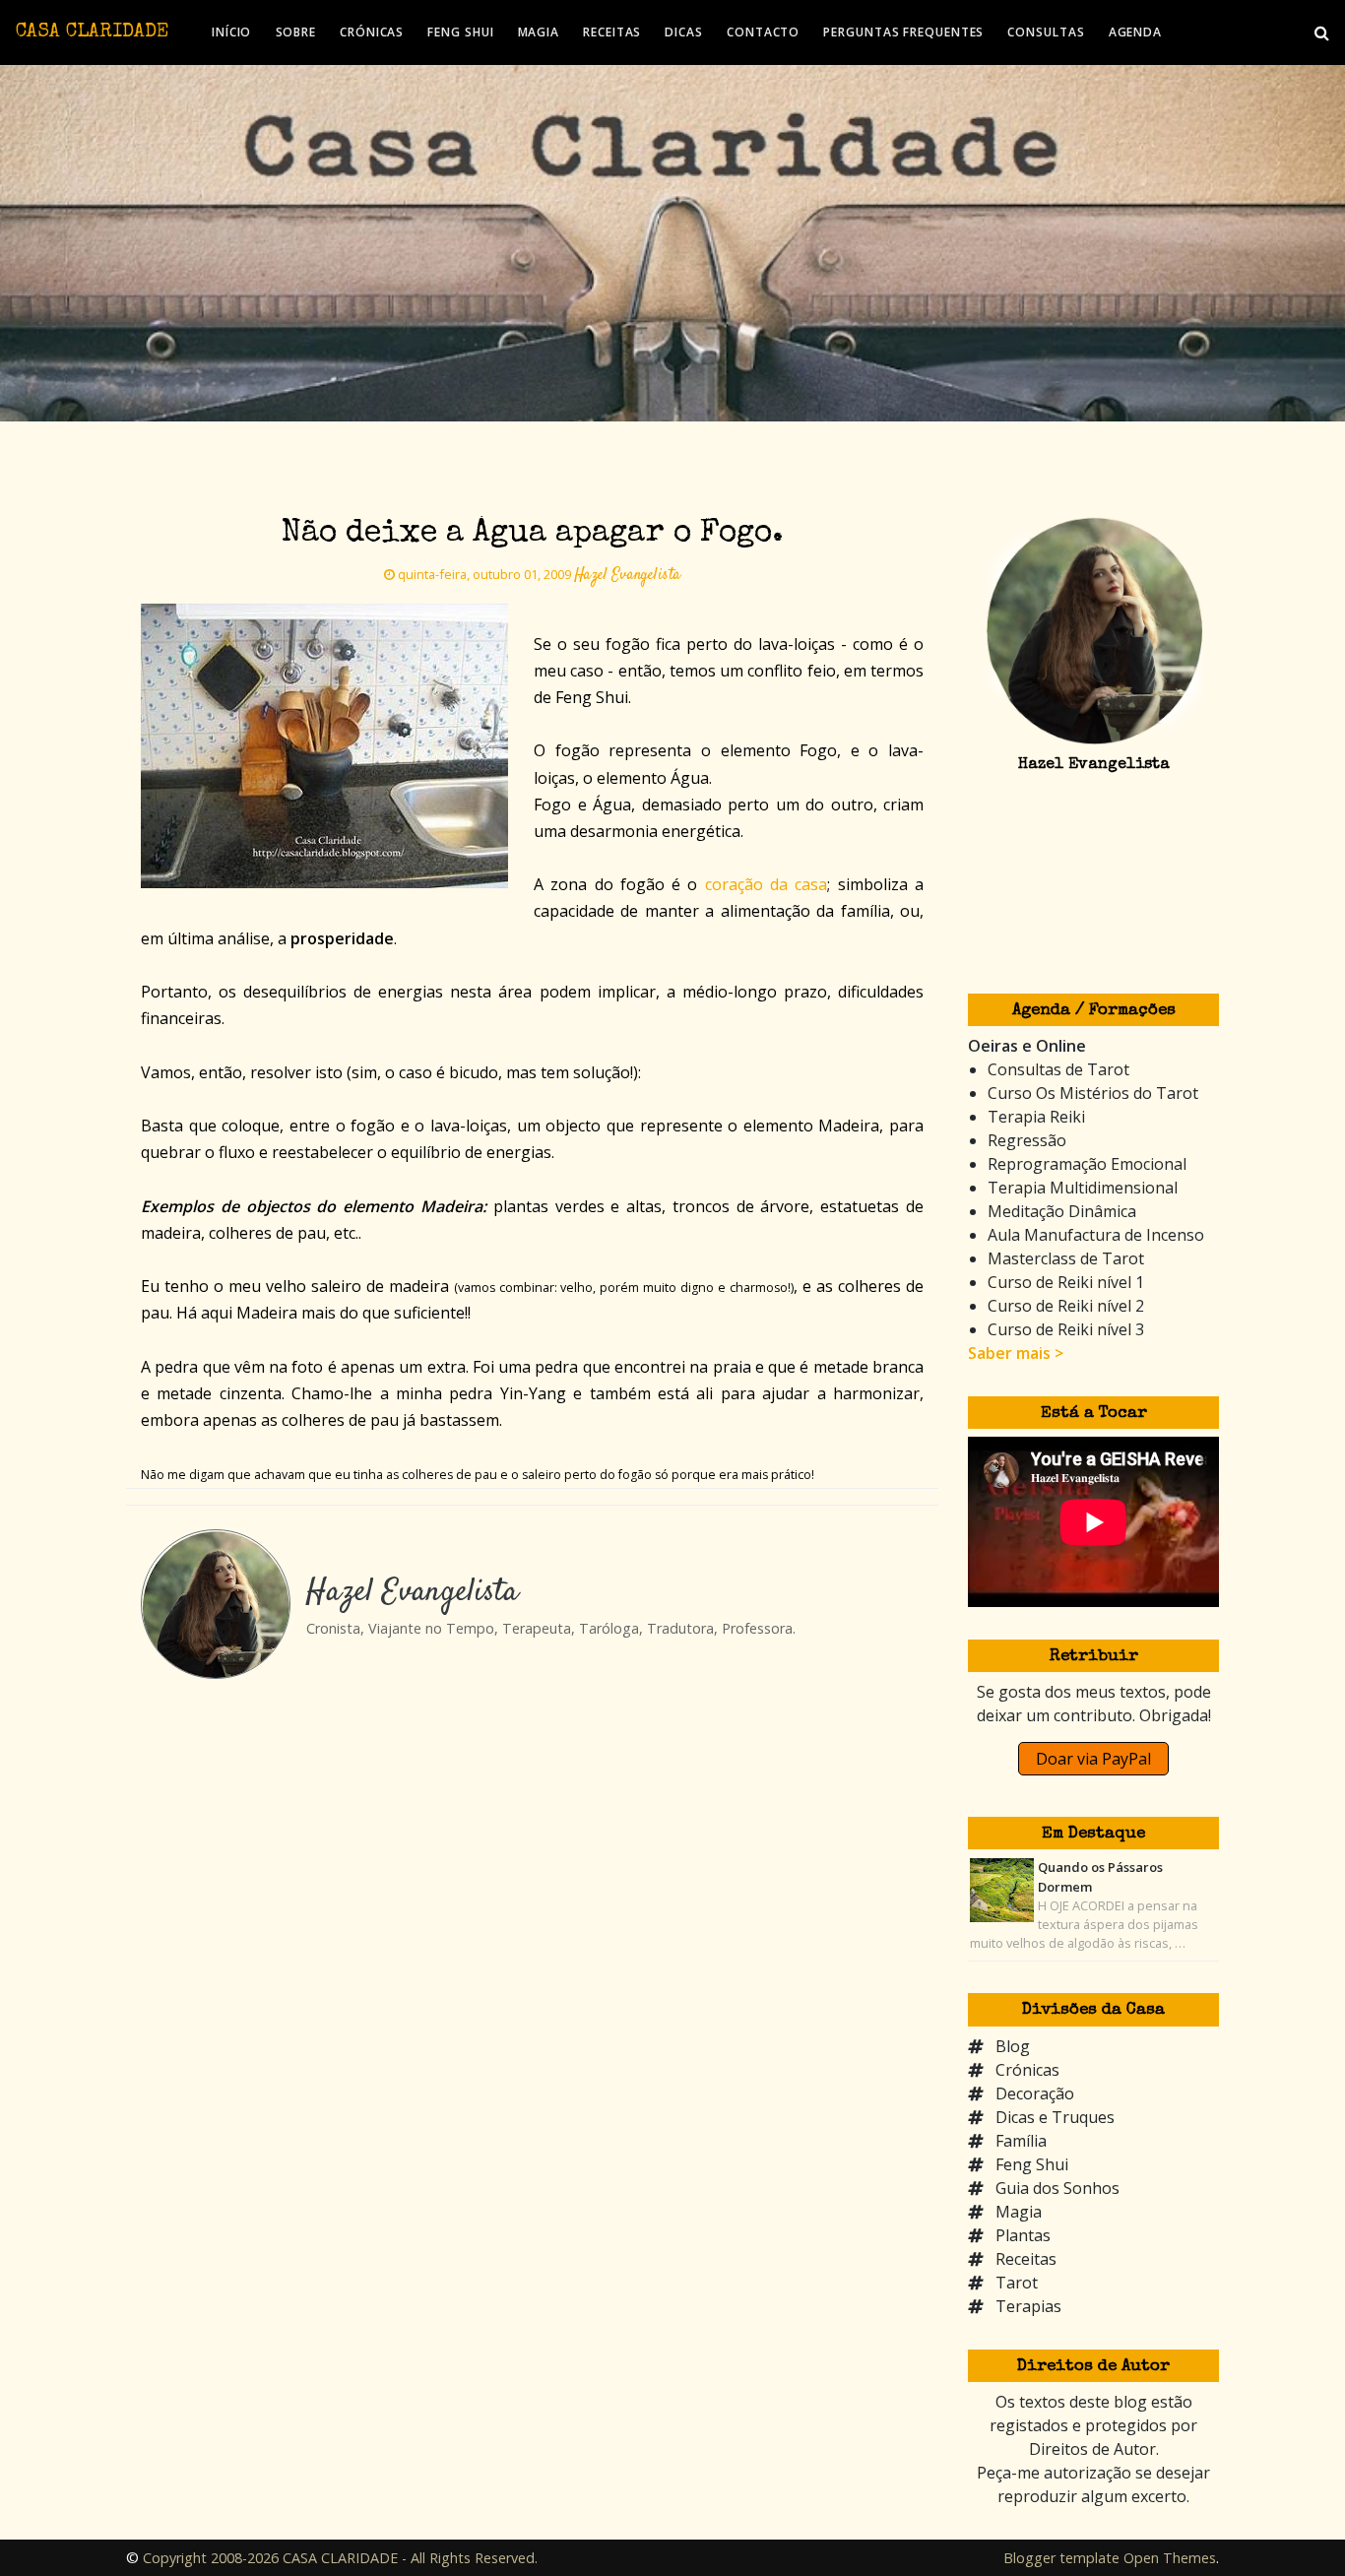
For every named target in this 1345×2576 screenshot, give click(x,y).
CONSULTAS (1046, 32)
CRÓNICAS (372, 32)
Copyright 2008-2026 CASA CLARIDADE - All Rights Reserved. (340, 2558)
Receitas (1026, 2259)
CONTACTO (763, 32)
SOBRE (296, 32)
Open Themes (1170, 2558)
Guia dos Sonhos (1057, 2188)
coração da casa (767, 884)
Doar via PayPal (1093, 1759)
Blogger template (1061, 2558)
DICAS (684, 32)
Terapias (1028, 2306)
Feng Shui (1032, 2164)
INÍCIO (231, 32)
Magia (1019, 2212)
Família (1021, 2141)
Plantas (1023, 2235)
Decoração (1035, 2093)
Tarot (1017, 2283)
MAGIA (539, 32)
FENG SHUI (460, 32)
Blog (1013, 2046)
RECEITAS (612, 32)
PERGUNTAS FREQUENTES (903, 32)
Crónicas (1027, 2070)
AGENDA (1135, 32)
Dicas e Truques (1055, 2117)
